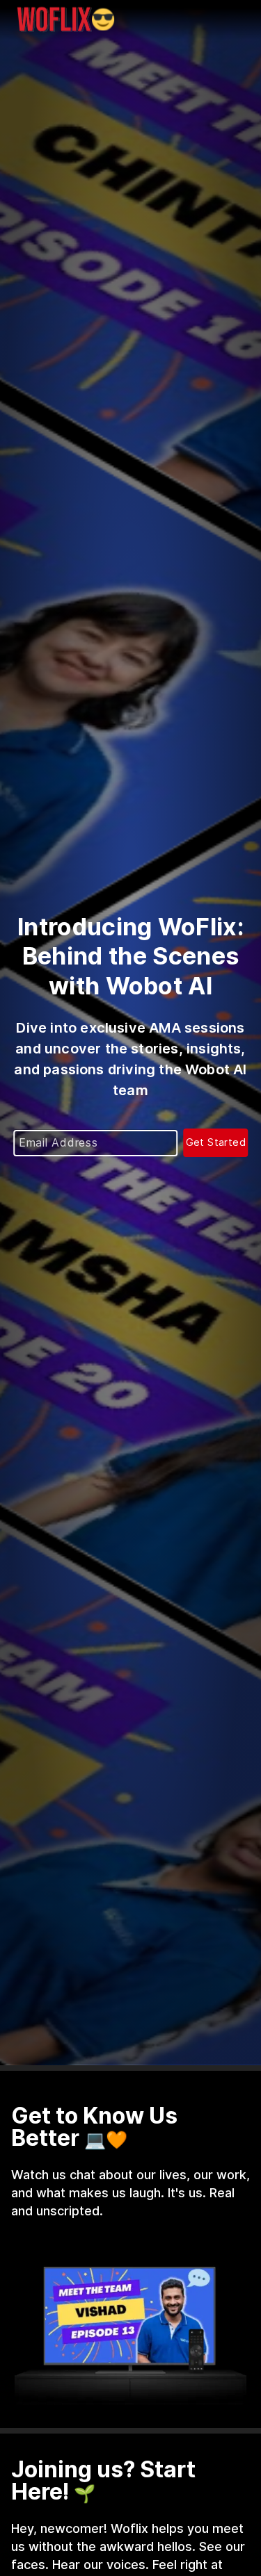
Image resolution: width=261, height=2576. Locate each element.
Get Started (216, 1142)
